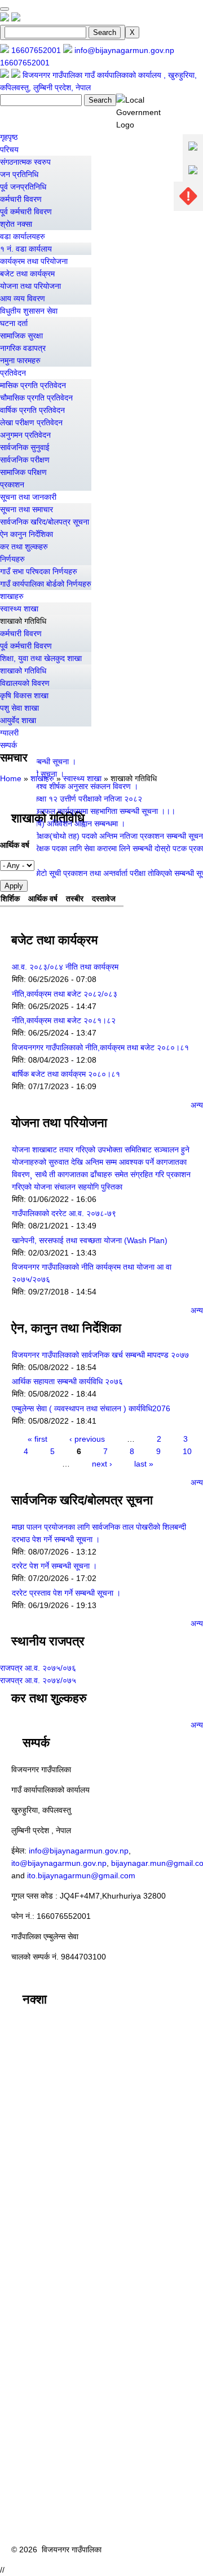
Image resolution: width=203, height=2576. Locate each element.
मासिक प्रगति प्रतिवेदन (33, 385)
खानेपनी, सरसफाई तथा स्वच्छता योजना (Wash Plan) (90, 1240)
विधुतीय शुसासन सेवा (29, 311)
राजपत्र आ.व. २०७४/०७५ (38, 1680)
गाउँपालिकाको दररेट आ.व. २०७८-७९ (64, 1213)
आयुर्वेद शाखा (18, 720)
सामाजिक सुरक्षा (21, 336)
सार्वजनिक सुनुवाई (25, 447)
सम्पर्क (8, 745)
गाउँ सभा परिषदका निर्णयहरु (39, 571)
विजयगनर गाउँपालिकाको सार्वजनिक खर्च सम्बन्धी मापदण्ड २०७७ (100, 1355)
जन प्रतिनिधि (19, 174)
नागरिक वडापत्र (23, 348)
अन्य (197, 1105)
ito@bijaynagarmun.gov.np (59, 1863)
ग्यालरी (9, 733)
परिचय (9, 149)
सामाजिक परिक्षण (23, 472)
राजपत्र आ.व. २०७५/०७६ (38, 1668)
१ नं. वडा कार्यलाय (26, 249)
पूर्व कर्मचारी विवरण (26, 212)
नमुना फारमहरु (20, 360)
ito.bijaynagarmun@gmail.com (81, 1875)
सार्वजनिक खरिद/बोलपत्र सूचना (45, 522)
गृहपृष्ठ (9, 137)
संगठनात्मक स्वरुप (25, 162)
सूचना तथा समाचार (27, 509)
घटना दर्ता (14, 323)
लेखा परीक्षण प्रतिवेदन (31, 422)
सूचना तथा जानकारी (28, 497)
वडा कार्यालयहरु (23, 236)
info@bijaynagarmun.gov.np (79, 1851)
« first (37, 1439)
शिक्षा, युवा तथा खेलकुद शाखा (41, 658)
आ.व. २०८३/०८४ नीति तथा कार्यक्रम (65, 967)
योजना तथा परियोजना (30, 286)
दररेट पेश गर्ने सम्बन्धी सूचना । (54, 1566)
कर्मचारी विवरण (21, 199)
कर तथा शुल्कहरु (24, 547)
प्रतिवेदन (13, 373)
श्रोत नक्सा (16, 224)
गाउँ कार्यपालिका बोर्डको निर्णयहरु (46, 584)
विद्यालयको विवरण (25, 683)
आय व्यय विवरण (23, 298)
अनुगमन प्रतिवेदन (25, 435)
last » (144, 1464)
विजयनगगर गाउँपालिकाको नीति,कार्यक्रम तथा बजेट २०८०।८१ (100, 1047)
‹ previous (87, 1439)
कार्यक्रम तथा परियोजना (34, 261)
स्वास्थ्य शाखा (19, 609)
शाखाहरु (12, 596)
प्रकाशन (12, 485)
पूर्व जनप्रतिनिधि (23, 187)
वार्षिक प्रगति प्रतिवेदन (32, 410)
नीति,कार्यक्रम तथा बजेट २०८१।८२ (64, 1020)
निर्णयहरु (12, 559)
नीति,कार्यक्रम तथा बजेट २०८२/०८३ (65, 994)
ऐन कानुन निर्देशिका (27, 534)
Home (11, 778)
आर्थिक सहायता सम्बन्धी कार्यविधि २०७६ (67, 1381)
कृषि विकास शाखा (24, 695)
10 (187, 1451)
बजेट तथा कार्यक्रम (27, 274)
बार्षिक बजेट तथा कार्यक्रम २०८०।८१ (66, 1074)
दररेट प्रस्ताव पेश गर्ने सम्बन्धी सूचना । (66, 1593)
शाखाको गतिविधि (23, 621)
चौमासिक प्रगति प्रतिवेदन (36, 398)
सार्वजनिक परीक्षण (25, 460)
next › (102, 1464)
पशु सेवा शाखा (19, 708)
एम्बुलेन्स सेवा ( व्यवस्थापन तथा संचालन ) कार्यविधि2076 (91, 1408)
